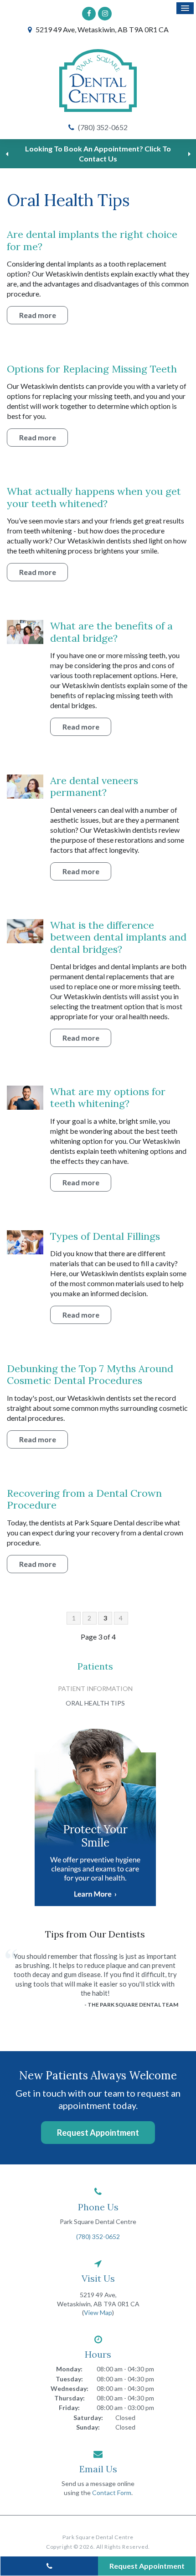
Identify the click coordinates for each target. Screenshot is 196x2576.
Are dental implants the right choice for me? (92, 240)
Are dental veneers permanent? (94, 786)
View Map (98, 2312)
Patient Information (95, 1688)
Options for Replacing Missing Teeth (92, 369)
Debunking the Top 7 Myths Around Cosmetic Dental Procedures (90, 1374)
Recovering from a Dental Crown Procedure (84, 1499)
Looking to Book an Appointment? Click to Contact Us (98, 153)
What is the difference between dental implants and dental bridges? (118, 937)
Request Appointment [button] (98, 2133)
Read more (38, 315)
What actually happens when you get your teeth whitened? (94, 497)
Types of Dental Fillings (105, 1236)
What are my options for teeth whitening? (108, 1097)
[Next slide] (189, 154)
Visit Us (98, 2278)
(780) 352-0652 (103, 127)
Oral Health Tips (95, 1703)
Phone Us (98, 2207)
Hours (98, 2354)
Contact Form (112, 2493)
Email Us (98, 2469)
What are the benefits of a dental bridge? (111, 632)
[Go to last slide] (7, 154)
